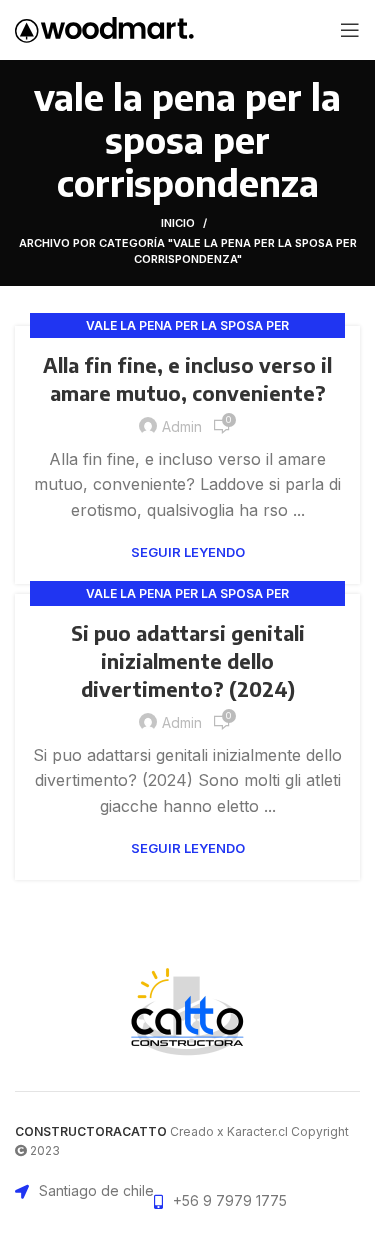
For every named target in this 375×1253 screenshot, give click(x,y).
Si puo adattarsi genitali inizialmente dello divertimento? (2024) (188, 660)
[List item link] (220, 1201)
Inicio (178, 223)
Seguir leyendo (188, 552)
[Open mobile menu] (350, 30)
